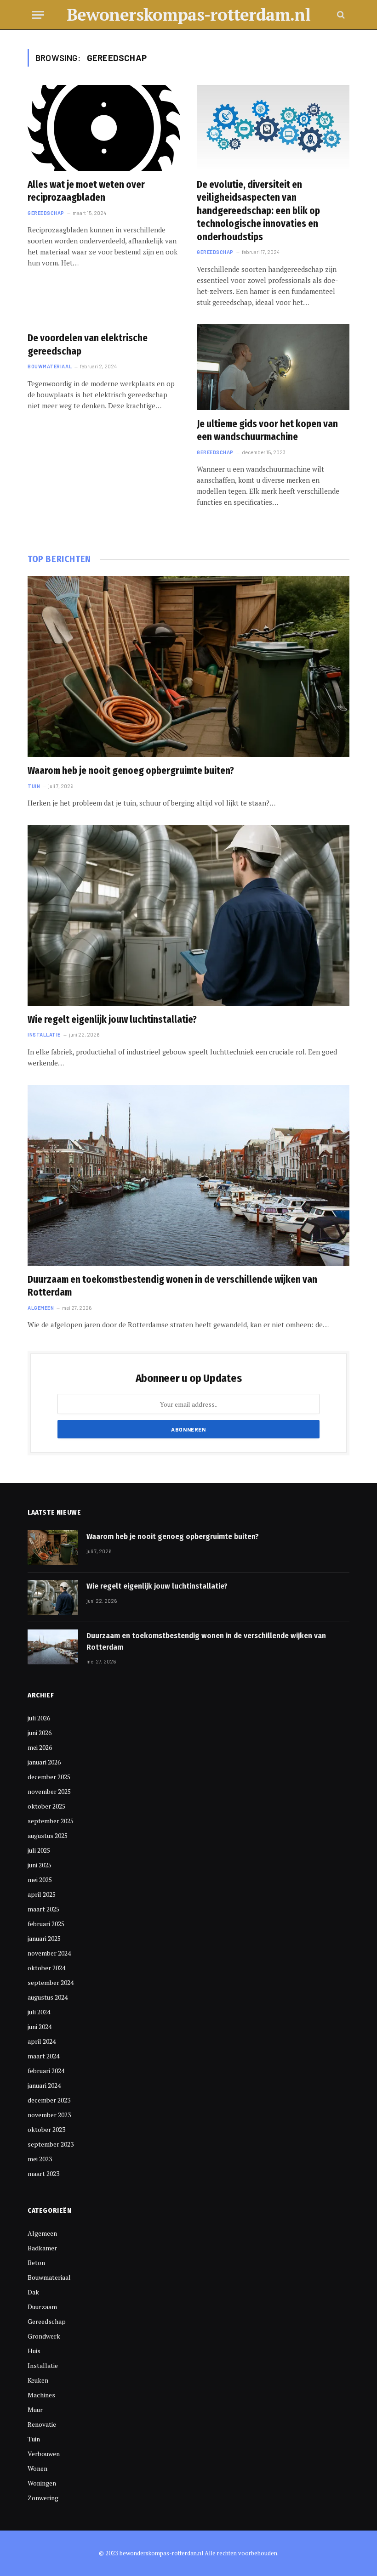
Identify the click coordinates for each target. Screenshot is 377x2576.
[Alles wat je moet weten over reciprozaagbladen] (104, 128)
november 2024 (49, 1953)
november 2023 (49, 2115)
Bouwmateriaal (50, 366)
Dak (33, 2292)
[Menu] (38, 15)
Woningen (42, 2483)
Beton (36, 2263)
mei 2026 (40, 1747)
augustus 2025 (48, 1835)
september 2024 (51, 1982)
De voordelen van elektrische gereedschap (88, 345)
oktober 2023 (46, 2129)
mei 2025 (40, 1880)
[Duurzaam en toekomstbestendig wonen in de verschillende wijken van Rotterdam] (188, 1175)
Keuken (38, 2380)
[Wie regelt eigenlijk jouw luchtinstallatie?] (188, 915)
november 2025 (49, 1791)
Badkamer (42, 2248)
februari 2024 (46, 2071)
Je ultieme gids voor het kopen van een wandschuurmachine (267, 431)
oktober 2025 (46, 1806)
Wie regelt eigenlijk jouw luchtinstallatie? (112, 1020)
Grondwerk (44, 2336)
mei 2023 (40, 2159)
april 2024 (42, 2041)
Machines (41, 2395)
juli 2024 (39, 2012)
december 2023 (49, 2100)
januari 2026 (44, 1762)
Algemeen (41, 1308)
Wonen (37, 2468)
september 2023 (51, 2144)
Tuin (34, 786)
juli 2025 (39, 1850)
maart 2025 (43, 1909)
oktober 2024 (46, 1968)
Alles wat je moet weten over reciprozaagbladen (86, 191)
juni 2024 (40, 2026)
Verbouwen (44, 2454)
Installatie (44, 1034)
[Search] (340, 15)
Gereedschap (46, 213)
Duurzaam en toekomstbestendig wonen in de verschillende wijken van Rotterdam (172, 1286)
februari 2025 (46, 1924)
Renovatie (42, 2424)
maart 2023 (43, 2173)
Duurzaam (42, 2307)
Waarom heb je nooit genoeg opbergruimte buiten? (131, 771)
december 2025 (49, 1777)
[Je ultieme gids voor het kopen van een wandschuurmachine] (273, 367)
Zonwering (43, 2498)
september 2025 (51, 1821)
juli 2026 (39, 1718)
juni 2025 (40, 1865)
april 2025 (42, 1894)
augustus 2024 (48, 1997)
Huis (34, 2351)
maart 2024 (43, 2056)
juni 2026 (40, 1733)
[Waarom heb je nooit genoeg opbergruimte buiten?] (188, 666)
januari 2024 (44, 2085)
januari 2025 (44, 1938)
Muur (35, 2410)
